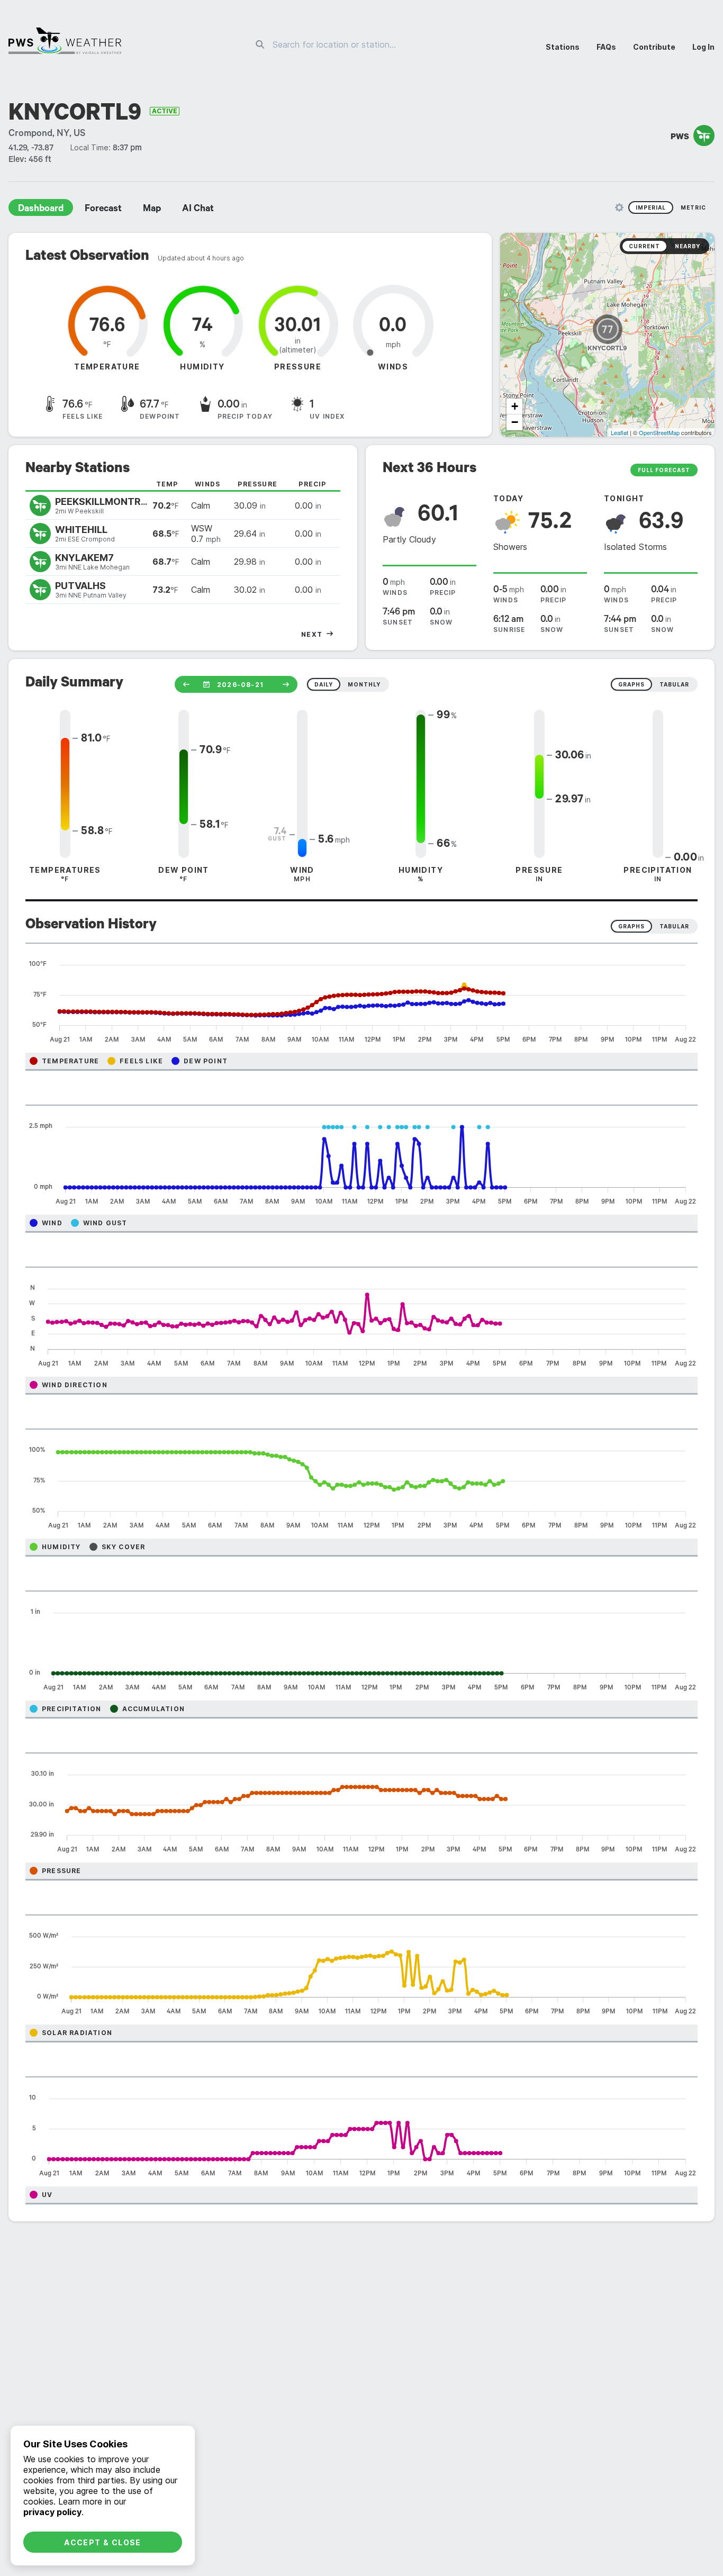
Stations (563, 47)
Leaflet (620, 432)
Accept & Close (103, 2542)
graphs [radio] (631, 684)
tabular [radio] (674, 684)
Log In (703, 47)
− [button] (515, 422)
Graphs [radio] (631, 926)
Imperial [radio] (651, 207)
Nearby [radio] (688, 246)
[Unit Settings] (619, 207)
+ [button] (515, 406)
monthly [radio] (364, 684)
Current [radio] (644, 246)
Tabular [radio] (674, 926)
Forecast (103, 210)
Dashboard (41, 210)
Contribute (654, 47)
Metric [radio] (693, 207)
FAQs (606, 47)
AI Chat (198, 210)
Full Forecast (664, 470)
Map (152, 210)
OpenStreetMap (659, 432)
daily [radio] (324, 684)
